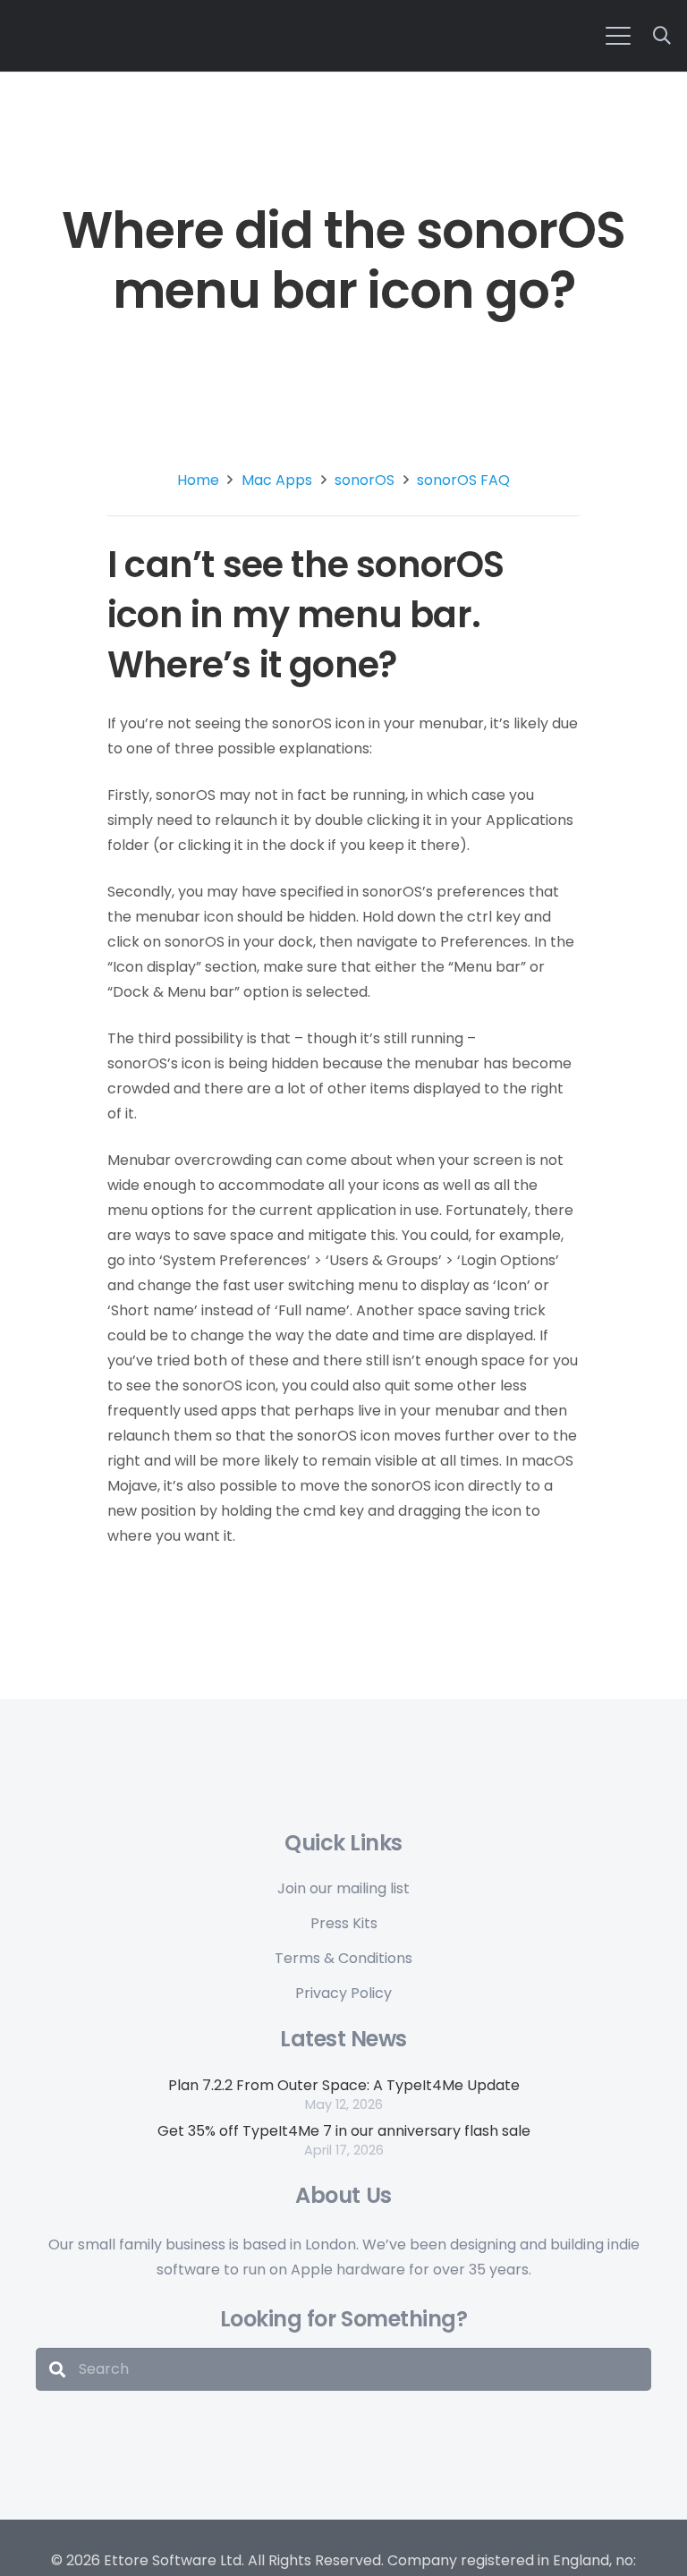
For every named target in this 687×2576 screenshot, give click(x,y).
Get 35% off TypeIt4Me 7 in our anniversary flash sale (344, 2131)
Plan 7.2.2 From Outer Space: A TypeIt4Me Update (344, 2085)
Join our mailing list (343, 1888)
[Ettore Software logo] (260, 34)
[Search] (57, 2369)
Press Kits (344, 1923)
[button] (618, 36)
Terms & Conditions (343, 1958)
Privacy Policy (343, 1993)
